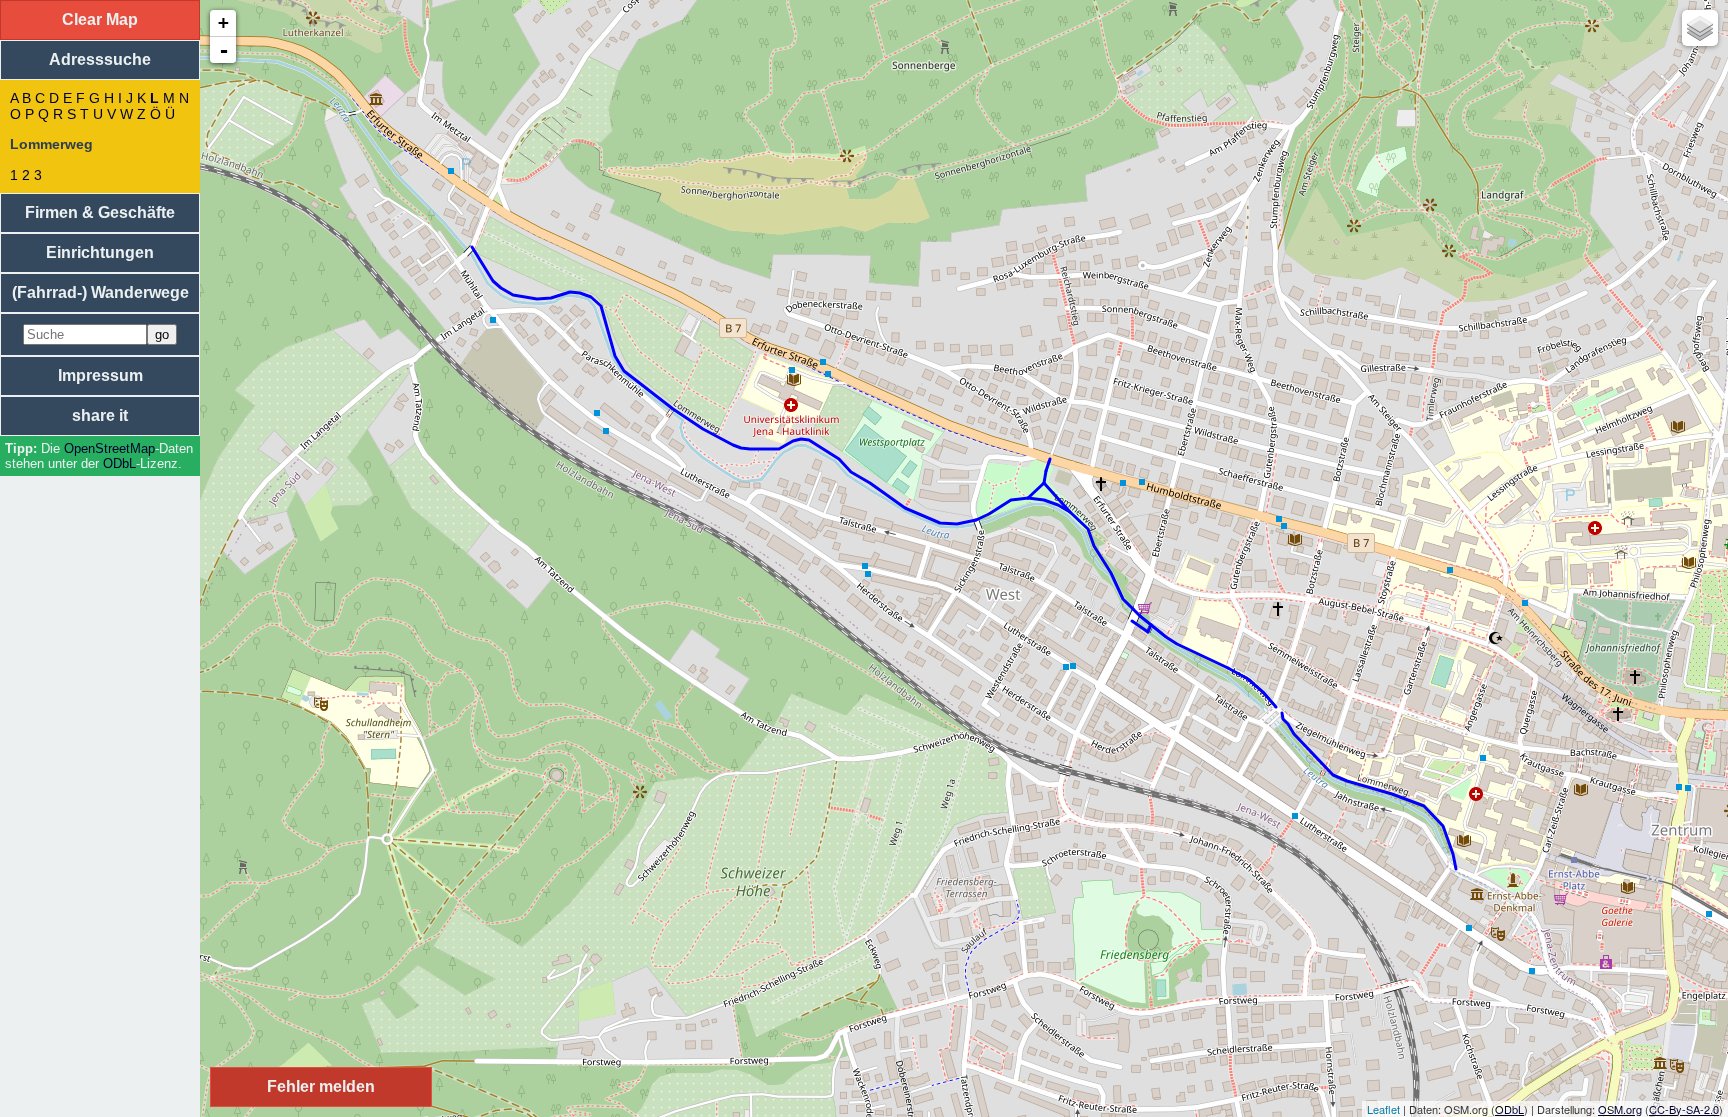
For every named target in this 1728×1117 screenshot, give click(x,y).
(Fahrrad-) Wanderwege (100, 292)
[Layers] (1700, 28)
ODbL (119, 463)
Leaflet (1383, 1109)
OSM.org (1620, 1109)
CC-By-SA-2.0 (1684, 1109)
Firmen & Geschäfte (100, 212)
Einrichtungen (100, 252)
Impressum (100, 375)
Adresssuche (100, 59)
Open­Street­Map (109, 448)
